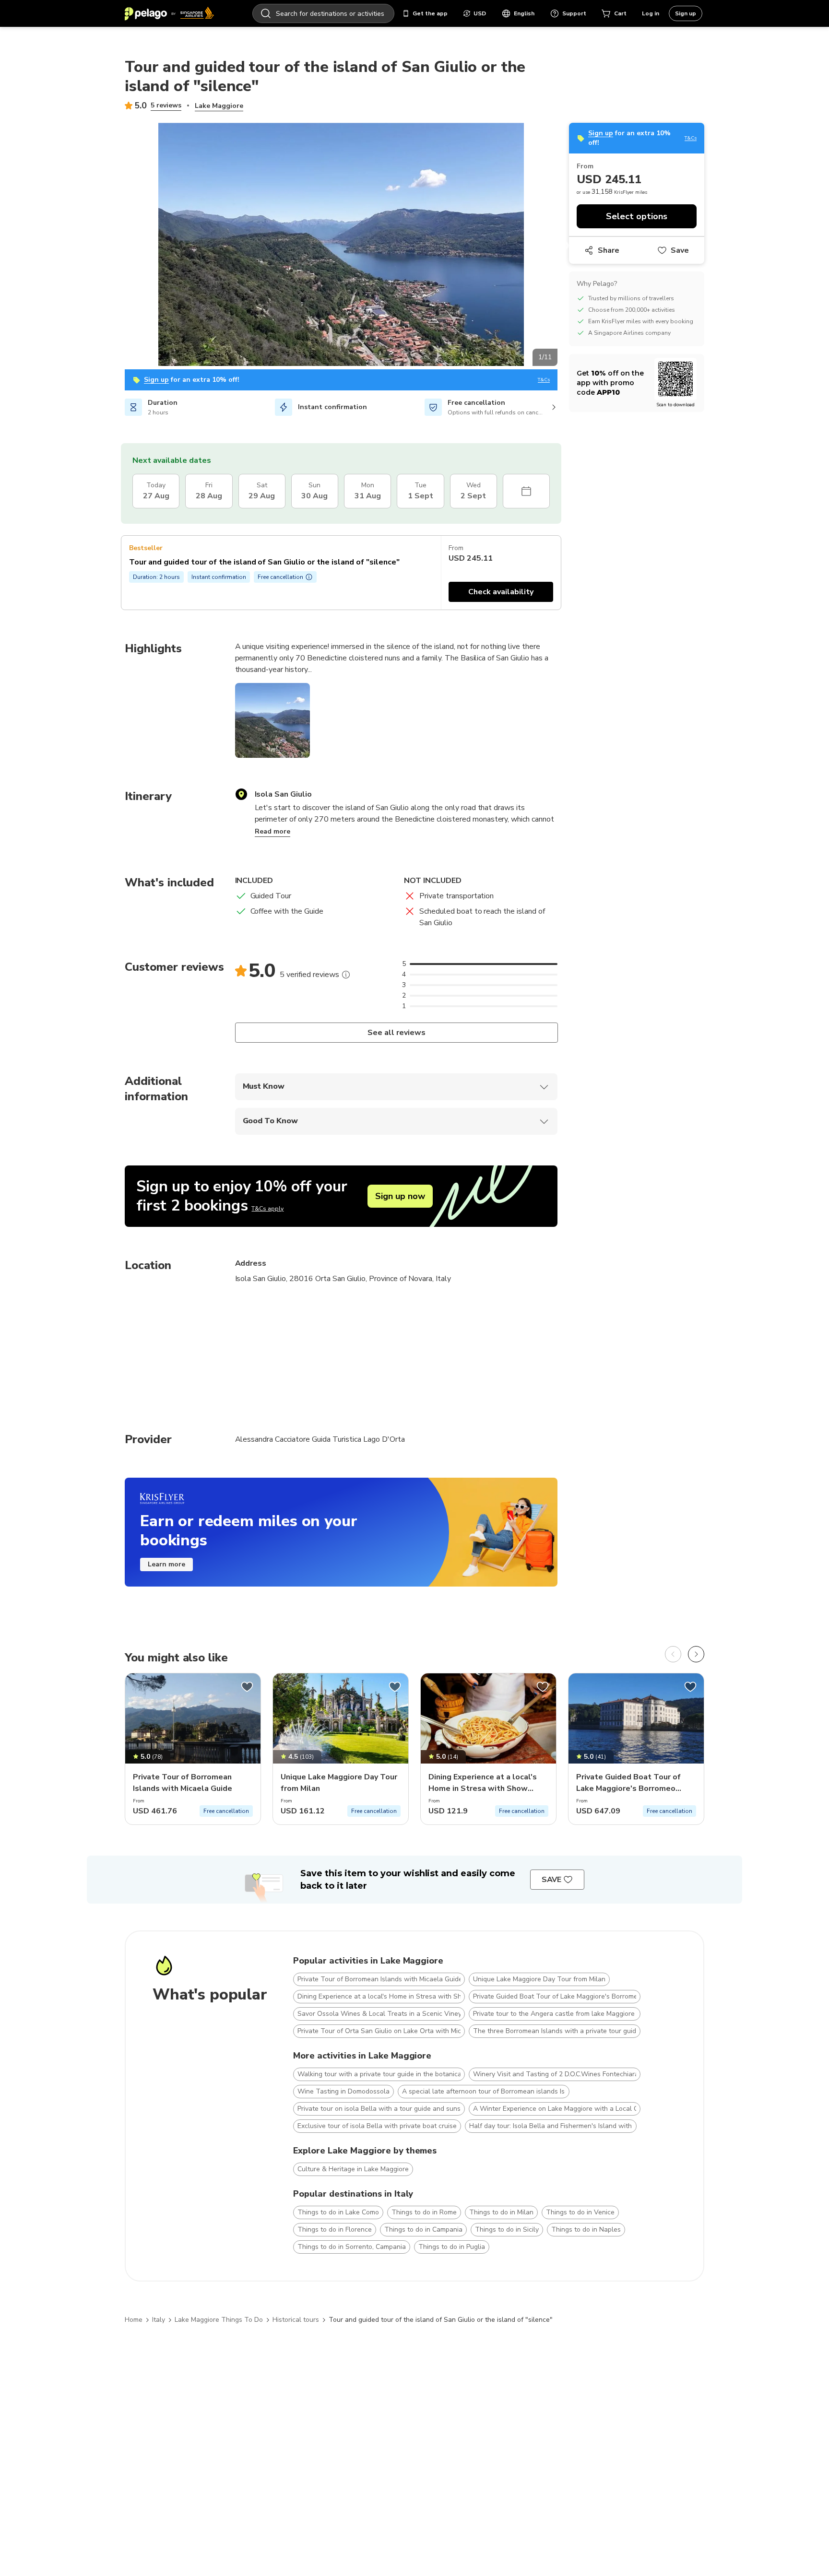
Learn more (166, 1564)
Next (565, 246)
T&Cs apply (267, 1209)
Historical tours (296, 2320)
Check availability (501, 592)
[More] (346, 975)
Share (609, 250)
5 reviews (166, 105)
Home (134, 2320)
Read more (272, 831)
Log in (651, 13)
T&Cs (544, 380)
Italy (159, 2320)
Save (680, 250)
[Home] (169, 13)
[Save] (247, 1687)
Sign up (686, 13)
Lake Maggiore (219, 106)
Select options (637, 216)
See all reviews (396, 1033)
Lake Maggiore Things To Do (219, 2320)
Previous (118, 246)
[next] (696, 1654)
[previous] (673, 1654)
